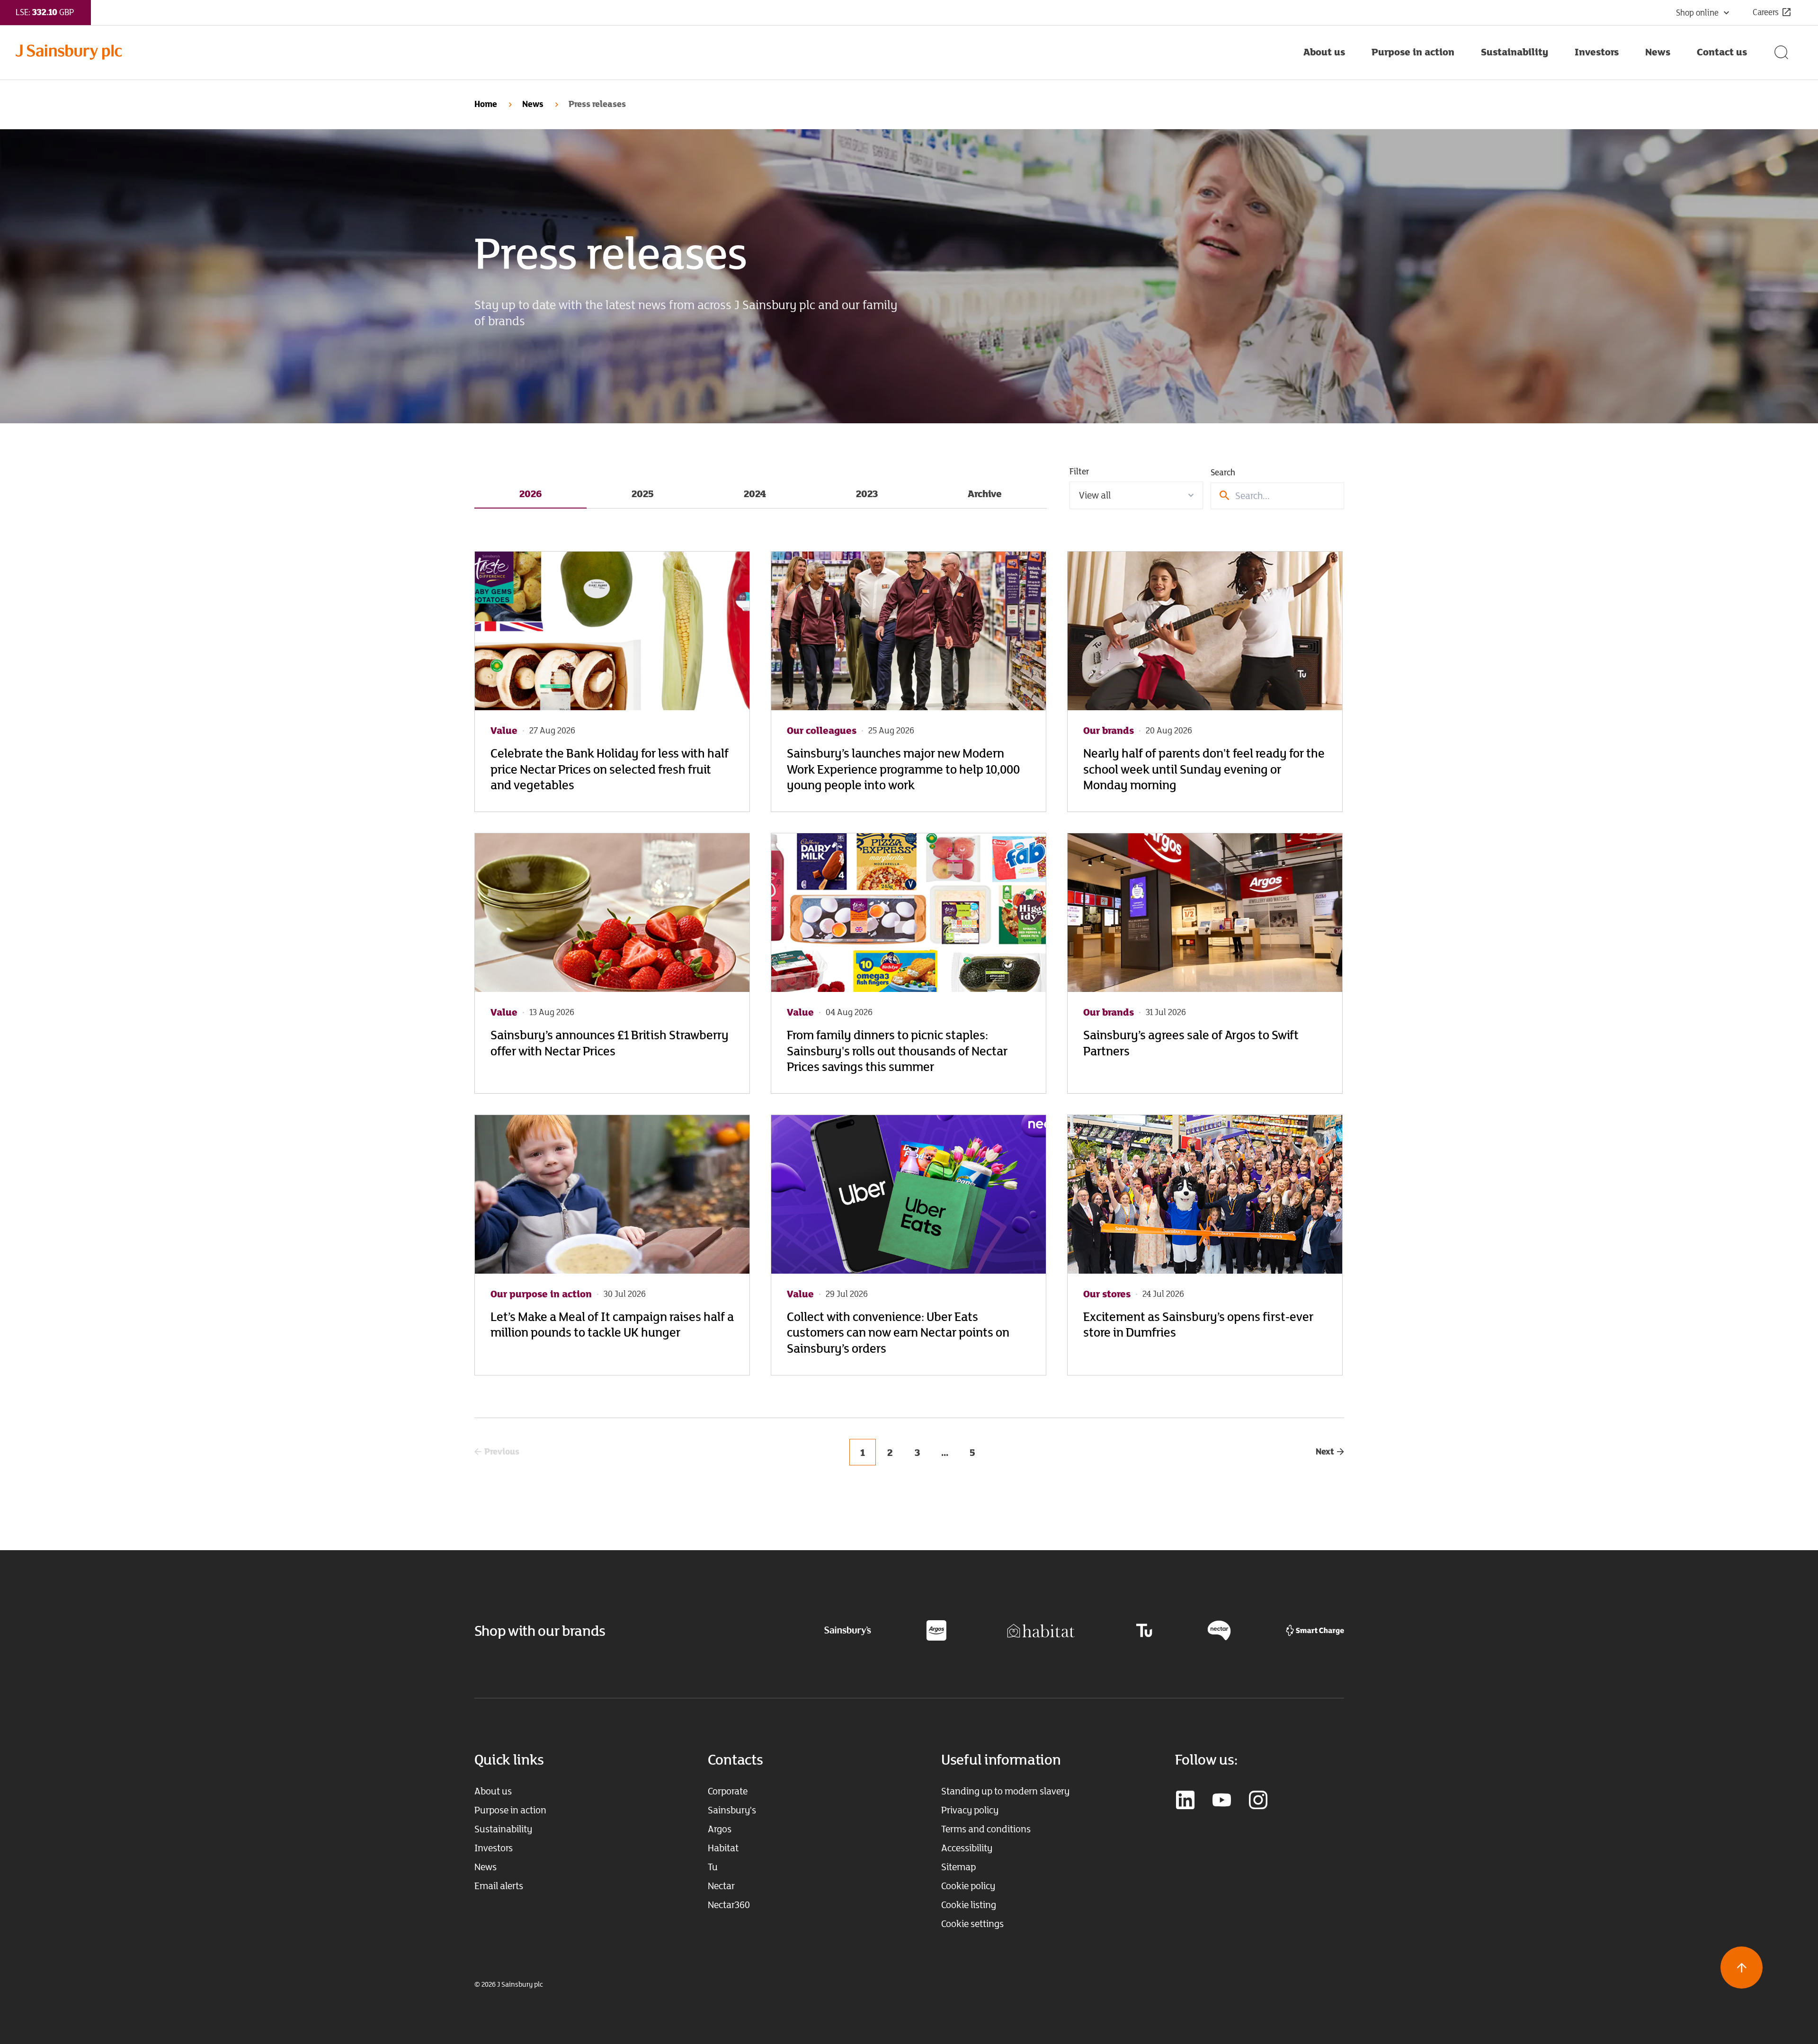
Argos (720, 1829)
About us (493, 1791)
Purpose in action (510, 1810)
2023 (867, 493)
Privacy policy (970, 1810)
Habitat (723, 1848)
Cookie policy (968, 1886)
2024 (755, 493)
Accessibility (967, 1848)
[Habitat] (1041, 1630)
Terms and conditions (986, 1829)
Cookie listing (969, 1905)
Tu (713, 1867)
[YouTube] (1222, 1801)
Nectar (721, 1886)
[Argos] (936, 1630)
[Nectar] (1219, 1630)
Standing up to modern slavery (1005, 1791)
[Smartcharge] (1315, 1630)
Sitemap (958, 1867)
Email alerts (499, 1886)
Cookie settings (972, 1924)
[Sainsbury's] (848, 1630)
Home (486, 104)
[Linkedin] (1185, 1801)
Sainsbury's (732, 1810)
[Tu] (1144, 1630)
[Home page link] (653, 52)
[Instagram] (1258, 1801)
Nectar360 (729, 1905)
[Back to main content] (1742, 1968)
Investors (494, 1848)
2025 (643, 493)
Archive (985, 493)
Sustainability (503, 1829)
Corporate (728, 1791)
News (533, 104)
